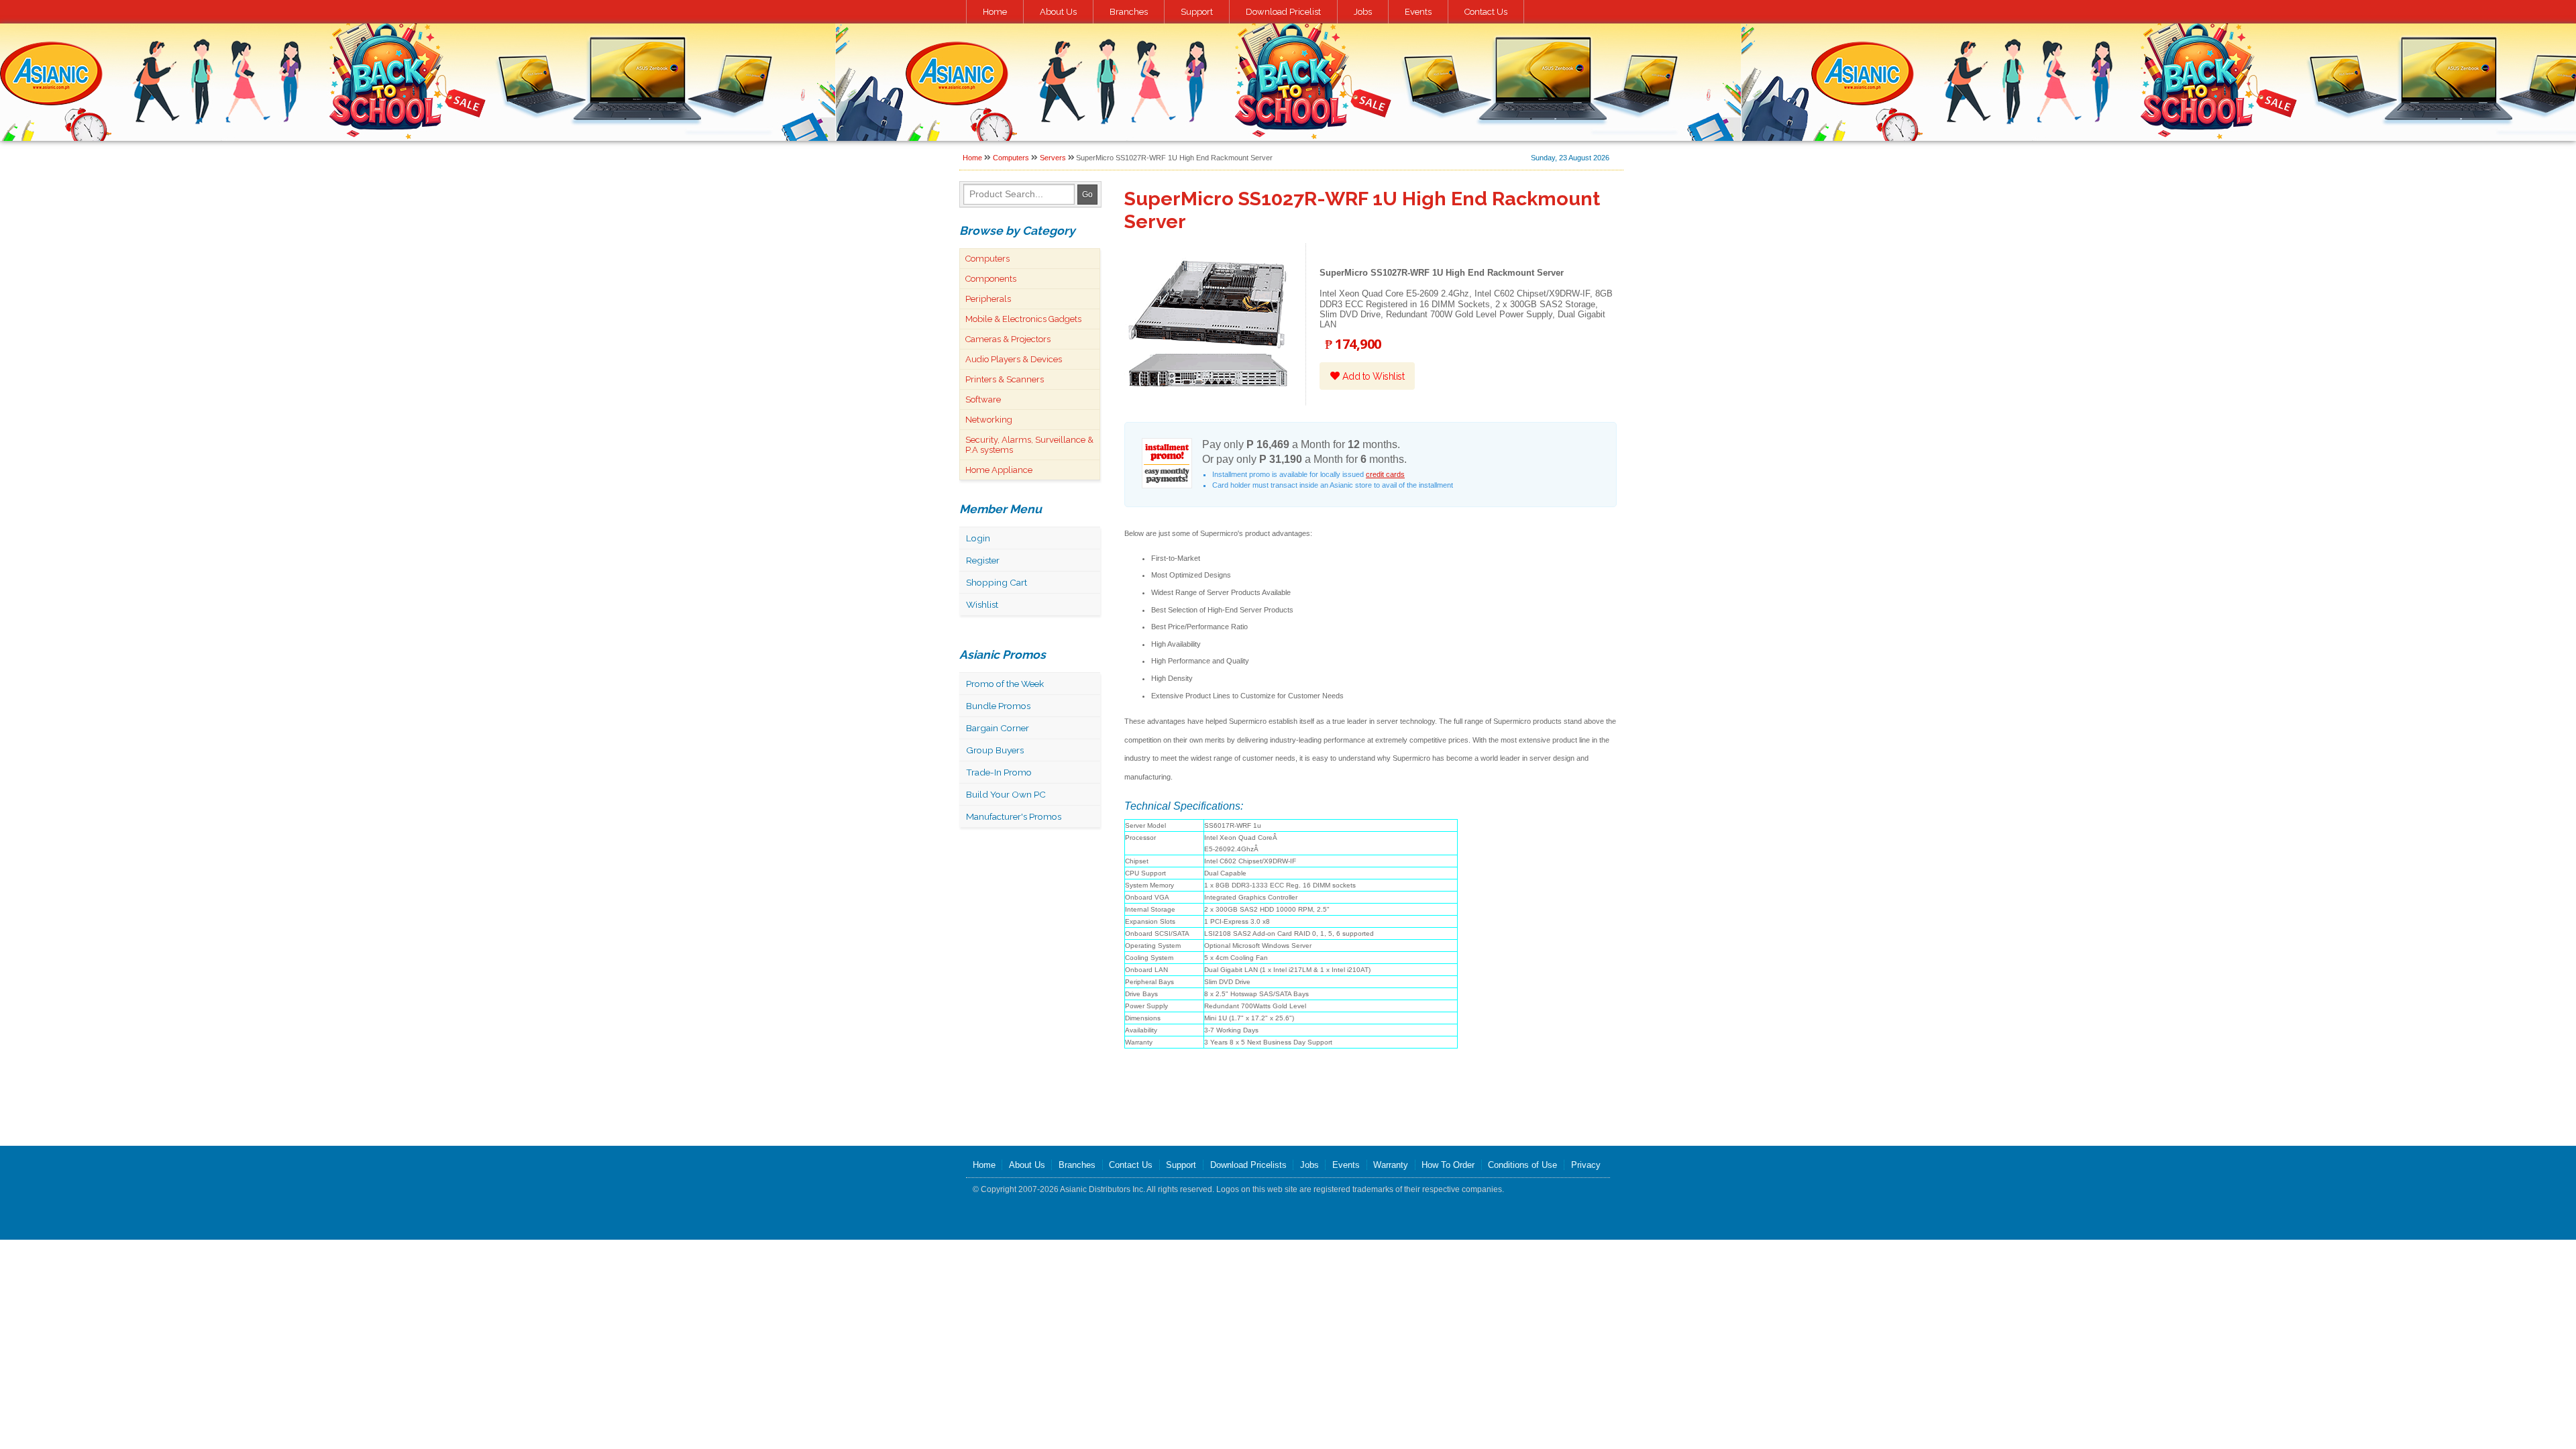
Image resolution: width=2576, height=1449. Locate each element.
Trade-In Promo (999, 772)
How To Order (1448, 1165)
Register (983, 560)
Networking (989, 420)
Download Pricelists (1248, 1165)
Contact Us (1486, 12)
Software (983, 399)
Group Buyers (995, 750)
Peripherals (988, 299)
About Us (1058, 12)
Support (1197, 12)
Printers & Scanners (1005, 379)
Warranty (1391, 1165)
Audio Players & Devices (1014, 359)
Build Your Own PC (1006, 794)
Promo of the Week (1005, 684)
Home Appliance (999, 470)
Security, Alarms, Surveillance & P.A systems (1029, 445)
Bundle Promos (998, 706)
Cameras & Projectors (1008, 339)
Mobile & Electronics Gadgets (1023, 319)
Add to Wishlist (1372, 376)
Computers (1011, 158)
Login (978, 538)
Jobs (1363, 12)
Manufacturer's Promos (1014, 816)
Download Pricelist (1283, 12)
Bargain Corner (998, 728)
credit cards (1385, 474)
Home (995, 12)
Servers (1053, 158)
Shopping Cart (997, 582)
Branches (1129, 12)
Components (991, 279)
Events (1418, 12)
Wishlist (982, 604)
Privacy (1586, 1165)
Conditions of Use (1522, 1165)
